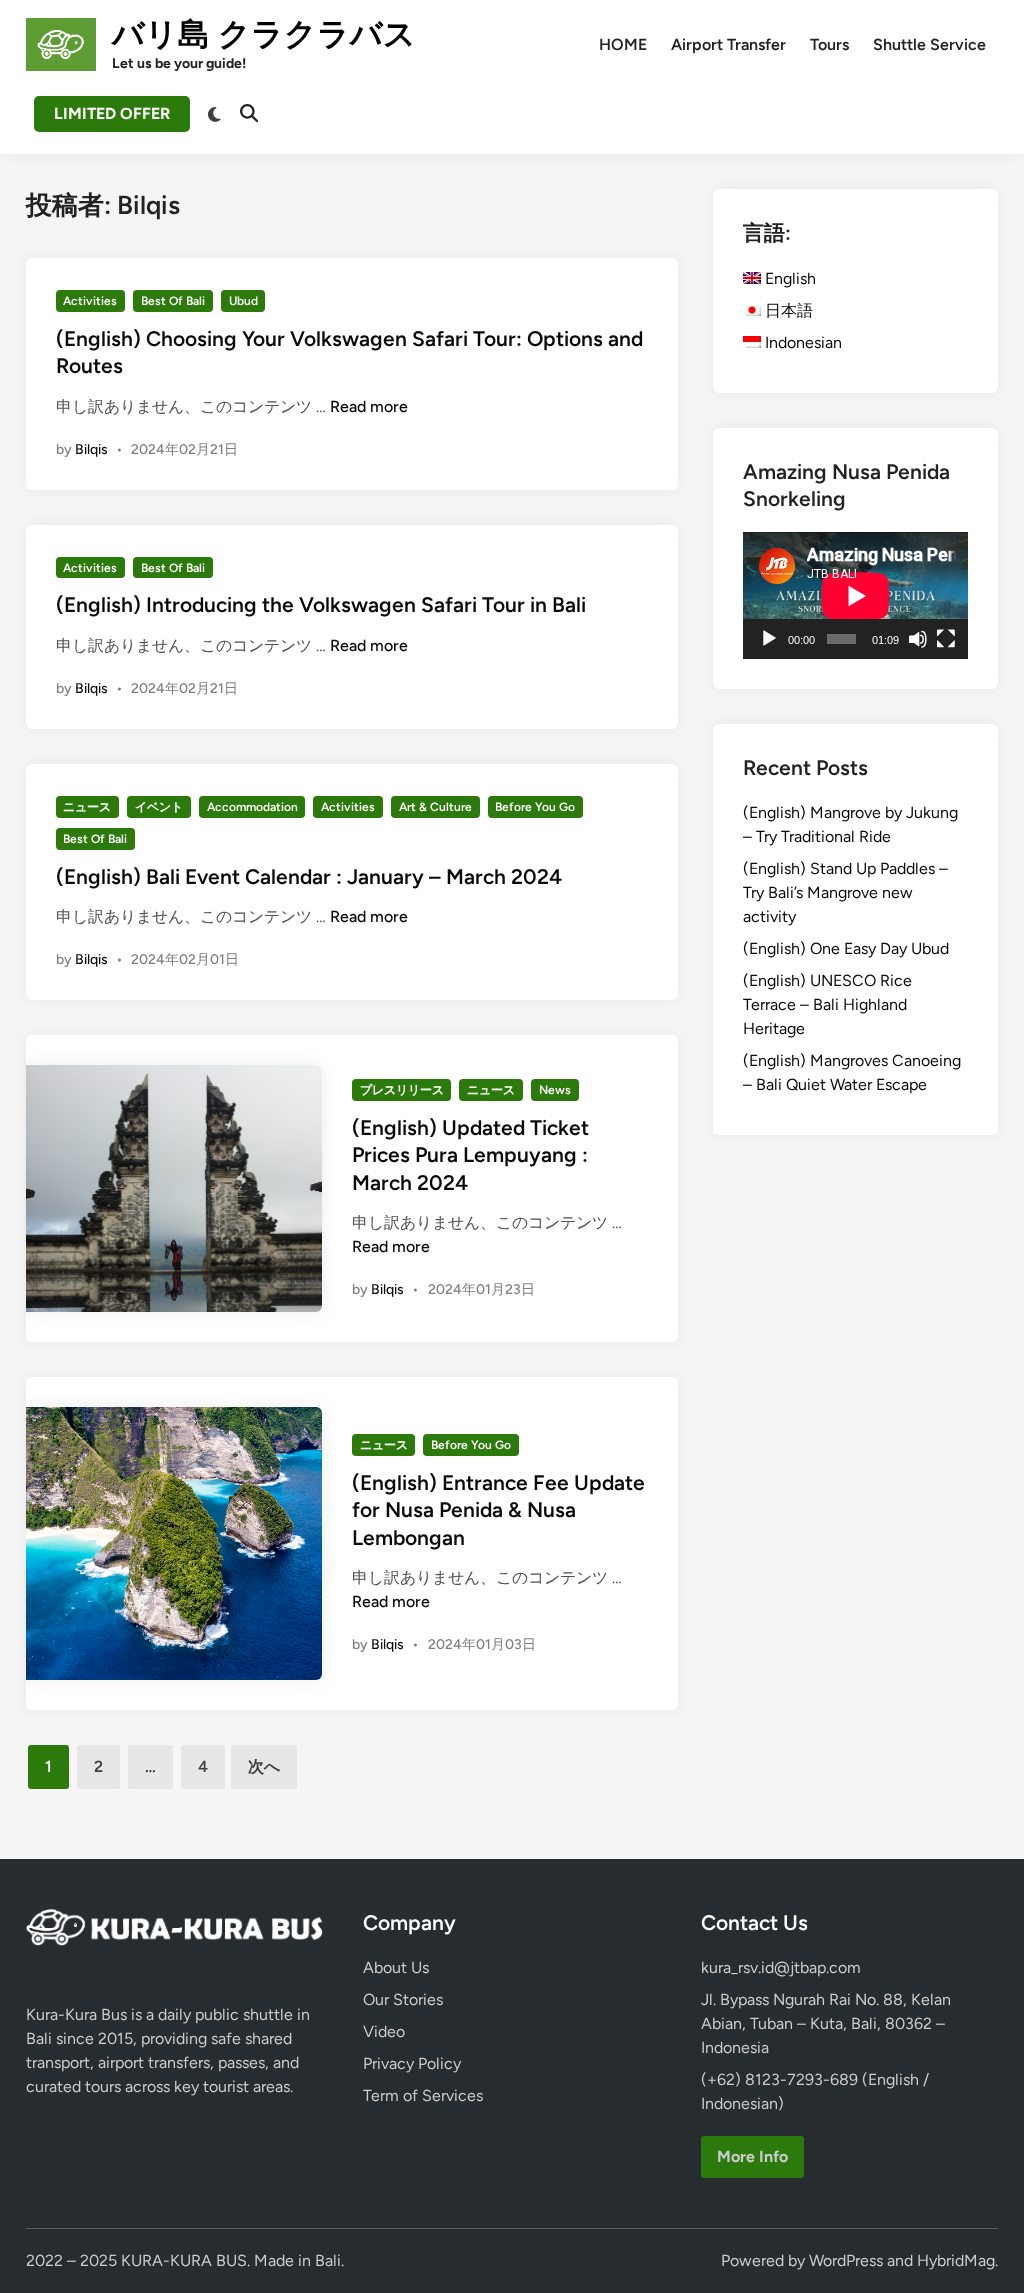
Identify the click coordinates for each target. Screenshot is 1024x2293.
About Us (396, 1967)
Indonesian (801, 342)
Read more (369, 406)
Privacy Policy (412, 2063)
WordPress (846, 2260)
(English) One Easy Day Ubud (846, 948)
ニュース (87, 807)
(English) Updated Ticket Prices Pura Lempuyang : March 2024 (470, 1155)
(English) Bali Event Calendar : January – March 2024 (309, 876)
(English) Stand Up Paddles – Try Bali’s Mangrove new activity (845, 892)
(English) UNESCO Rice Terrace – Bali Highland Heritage (827, 1004)
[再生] (769, 639)
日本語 (787, 310)
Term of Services (423, 2095)
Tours (829, 44)
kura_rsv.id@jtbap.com (781, 1967)
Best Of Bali (173, 301)
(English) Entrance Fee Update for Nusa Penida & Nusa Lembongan (498, 1510)
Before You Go (535, 807)
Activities (90, 301)
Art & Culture (435, 807)
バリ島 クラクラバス (264, 34)
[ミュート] (918, 639)
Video (384, 2031)
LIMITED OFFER (112, 113)
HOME (623, 44)
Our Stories (403, 1999)
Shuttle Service (929, 44)
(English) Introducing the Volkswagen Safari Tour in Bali (321, 604)
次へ (264, 1766)
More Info (752, 2156)
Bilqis (91, 449)
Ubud (243, 301)
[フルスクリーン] (946, 639)
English (788, 278)
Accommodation (252, 807)
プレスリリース (402, 1090)
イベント (159, 807)
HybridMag (956, 2260)
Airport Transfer (728, 44)
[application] (855, 595)
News (555, 1090)
